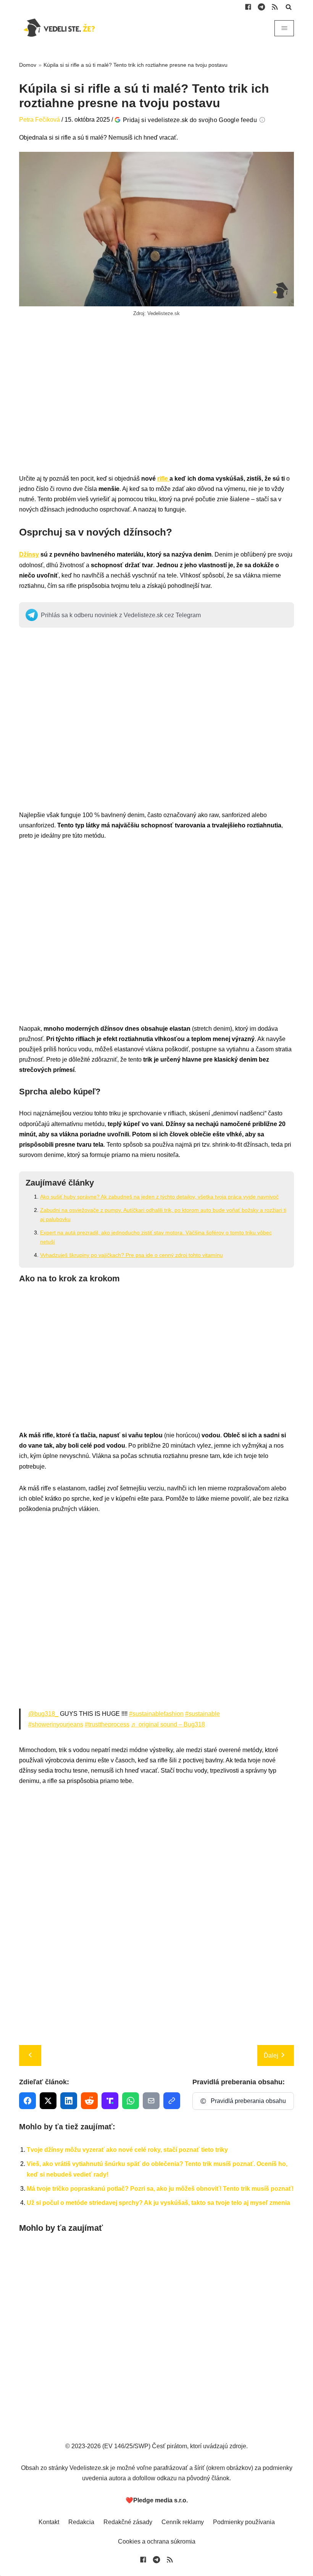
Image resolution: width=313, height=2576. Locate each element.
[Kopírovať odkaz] (172, 2101)
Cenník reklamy (183, 2522)
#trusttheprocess (107, 1724)
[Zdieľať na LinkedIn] (69, 2101)
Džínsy (29, 554)
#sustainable (202, 1714)
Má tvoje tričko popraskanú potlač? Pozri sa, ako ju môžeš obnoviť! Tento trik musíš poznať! (160, 2189)
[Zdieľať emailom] (151, 2101)
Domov (28, 65)
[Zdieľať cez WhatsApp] (131, 2101)
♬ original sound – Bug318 (168, 1724)
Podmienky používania (244, 2522)
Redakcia (81, 2522)
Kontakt (49, 2522)
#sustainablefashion (156, 1714)
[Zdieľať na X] (48, 2101)
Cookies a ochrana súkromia (157, 2541)
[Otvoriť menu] (284, 28)
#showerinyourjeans (56, 1724)
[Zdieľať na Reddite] (89, 2101)
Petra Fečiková (40, 120)
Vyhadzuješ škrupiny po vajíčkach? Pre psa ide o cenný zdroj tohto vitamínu (131, 1255)
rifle (163, 479)
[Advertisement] (156, 404)
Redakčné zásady (128, 2522)
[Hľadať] (289, 7)
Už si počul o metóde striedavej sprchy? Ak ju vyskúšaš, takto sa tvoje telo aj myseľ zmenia (158, 2203)
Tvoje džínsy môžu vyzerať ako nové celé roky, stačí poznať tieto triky (127, 2150)
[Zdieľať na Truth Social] (110, 2101)
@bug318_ (43, 1714)
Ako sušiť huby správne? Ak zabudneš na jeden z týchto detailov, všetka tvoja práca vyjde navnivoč (159, 1197)
